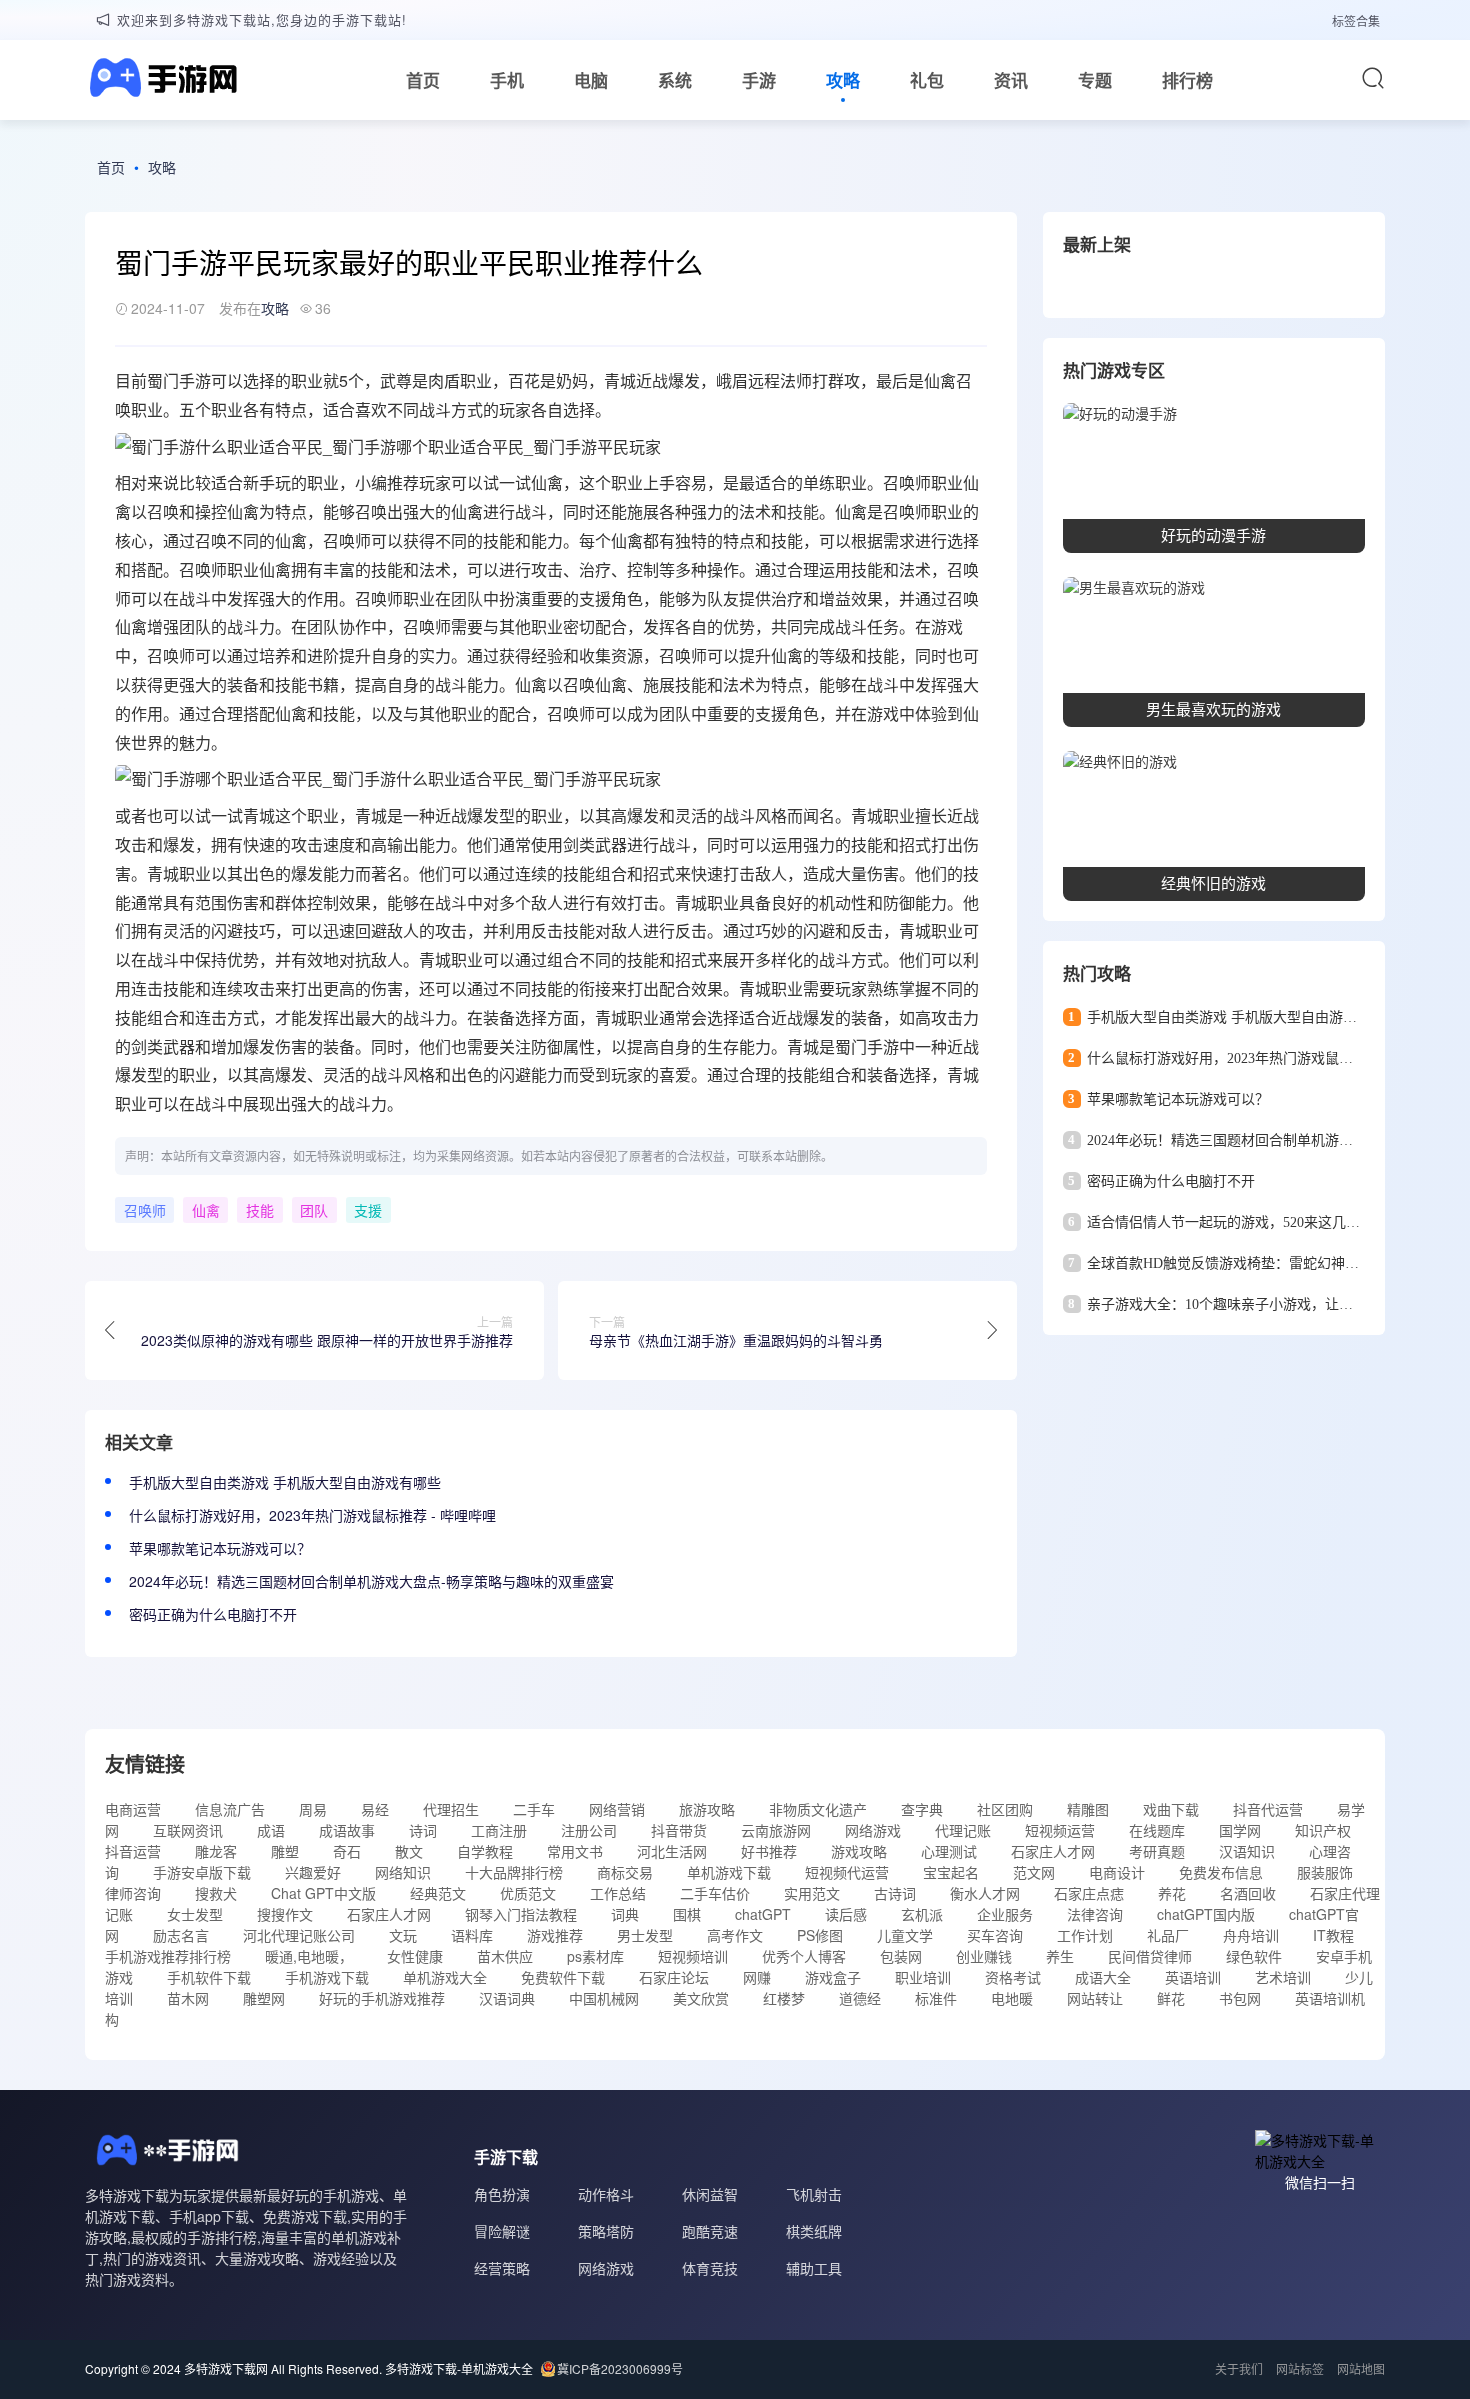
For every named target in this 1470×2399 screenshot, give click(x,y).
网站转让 (1095, 1998)
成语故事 (347, 1830)
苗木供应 (505, 1956)
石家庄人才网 (1053, 1851)
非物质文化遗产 (818, 1809)
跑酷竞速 (710, 2231)
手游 (759, 80)
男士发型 (645, 1935)
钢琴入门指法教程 (521, 1914)
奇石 (347, 1851)
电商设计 (1117, 1872)
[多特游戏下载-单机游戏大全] (161, 80)
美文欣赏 (701, 1998)
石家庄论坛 (674, 1977)
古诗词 (895, 1893)
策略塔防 (606, 2231)
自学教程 (485, 1851)
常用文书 (575, 1851)
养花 (1172, 1893)
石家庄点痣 (1089, 1893)
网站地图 (1361, 2368)
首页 (423, 80)
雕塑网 (264, 1998)
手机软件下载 (209, 1977)
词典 (625, 1914)
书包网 (1240, 1998)
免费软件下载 (563, 1977)
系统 (675, 80)
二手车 (534, 1809)
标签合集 (1356, 20)
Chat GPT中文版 (323, 1893)
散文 (409, 1851)
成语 (271, 1830)
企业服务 (1005, 1914)
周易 (313, 1809)
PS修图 (820, 1935)
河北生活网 (672, 1851)
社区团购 (1005, 1809)
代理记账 (963, 1830)
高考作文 (735, 1935)
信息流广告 (230, 1809)
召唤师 (145, 1210)
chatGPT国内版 (1206, 1914)
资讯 (1011, 80)
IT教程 (1333, 1935)
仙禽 (206, 1210)
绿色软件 (1254, 1956)
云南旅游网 (776, 1830)
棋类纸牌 (814, 2231)
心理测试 (949, 1851)
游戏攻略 (859, 1851)
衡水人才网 (985, 1893)
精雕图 (1088, 1809)
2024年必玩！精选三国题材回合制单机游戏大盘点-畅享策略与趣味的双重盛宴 (371, 1581)
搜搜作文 (285, 1914)
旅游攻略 (707, 1809)
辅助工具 (814, 2268)
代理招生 (451, 1809)
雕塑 (285, 1851)
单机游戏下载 (729, 1872)
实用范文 (812, 1893)
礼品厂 (1168, 1935)
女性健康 (415, 1956)
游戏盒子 (833, 1977)
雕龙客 (216, 1851)
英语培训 (1193, 1977)
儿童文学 (905, 1935)
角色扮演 (502, 2194)
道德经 (860, 1998)
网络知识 (403, 1872)
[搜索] (1373, 78)
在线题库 (1157, 1830)
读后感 (846, 1914)
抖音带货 (679, 1830)
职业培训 (923, 1977)
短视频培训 (693, 1956)
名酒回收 (1248, 1893)
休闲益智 (710, 2194)
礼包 (927, 80)
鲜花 (1171, 1998)
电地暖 (1012, 1998)
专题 (1095, 80)
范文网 (1034, 1872)
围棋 (687, 1914)
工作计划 (1085, 1935)
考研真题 (1157, 1851)
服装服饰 (1325, 1872)
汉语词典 (507, 1998)
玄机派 (922, 1914)
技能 (803, 511)
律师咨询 (133, 1893)
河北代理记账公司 (299, 1935)
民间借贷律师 (1150, 1956)
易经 (375, 1809)
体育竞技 (710, 2268)
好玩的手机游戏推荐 (382, 1998)
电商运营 (133, 1809)
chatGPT (763, 1914)
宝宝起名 (951, 1872)
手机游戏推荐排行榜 (168, 1956)
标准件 (936, 1998)
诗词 (423, 1830)
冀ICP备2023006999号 (620, 2368)
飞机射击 (814, 2194)
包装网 (901, 1956)
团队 (467, 598)
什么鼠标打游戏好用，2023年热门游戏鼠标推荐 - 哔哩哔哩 (312, 1515)
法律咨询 (1095, 1914)
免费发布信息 (1221, 1872)
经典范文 (438, 1893)
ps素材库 (595, 1956)
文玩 (403, 1935)
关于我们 (1239, 2368)
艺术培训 (1283, 1977)
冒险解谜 (502, 2231)
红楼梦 (784, 1998)
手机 (507, 80)
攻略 (843, 80)
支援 (368, 1210)
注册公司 (589, 1830)
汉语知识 (1247, 1851)
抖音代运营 (1268, 1809)
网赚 (757, 1977)
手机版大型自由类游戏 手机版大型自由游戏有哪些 (285, 1482)
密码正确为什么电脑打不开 (213, 1614)
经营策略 (502, 2268)
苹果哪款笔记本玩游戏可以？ (220, 1548)
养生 (1060, 1956)
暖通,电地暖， (309, 1956)
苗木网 (188, 1998)
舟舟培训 (1251, 1935)
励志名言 (181, 1935)
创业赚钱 (984, 1956)
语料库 (472, 1935)
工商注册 (499, 1830)
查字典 (922, 1809)
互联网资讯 (188, 1830)
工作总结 (618, 1893)
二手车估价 (715, 1893)
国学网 (1240, 1830)
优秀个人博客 (804, 1956)
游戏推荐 (555, 1935)
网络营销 (617, 1809)
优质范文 (528, 1893)
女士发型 (195, 1914)
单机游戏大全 (445, 1977)
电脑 (591, 80)
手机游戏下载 (327, 1977)
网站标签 (1300, 2368)
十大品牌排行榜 (514, 1872)
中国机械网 (604, 1998)
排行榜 (1187, 80)
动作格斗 (606, 2194)
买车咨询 (995, 1935)
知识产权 (1323, 1830)
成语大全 (1103, 1977)
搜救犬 (216, 1893)
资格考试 (1013, 1977)
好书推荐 (769, 1851)
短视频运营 (1060, 1830)
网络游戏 (873, 1830)
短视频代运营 (847, 1872)
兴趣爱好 (313, 1872)
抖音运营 (133, 1851)
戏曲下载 (1171, 1809)
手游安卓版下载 (202, 1872)
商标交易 (625, 1872)
